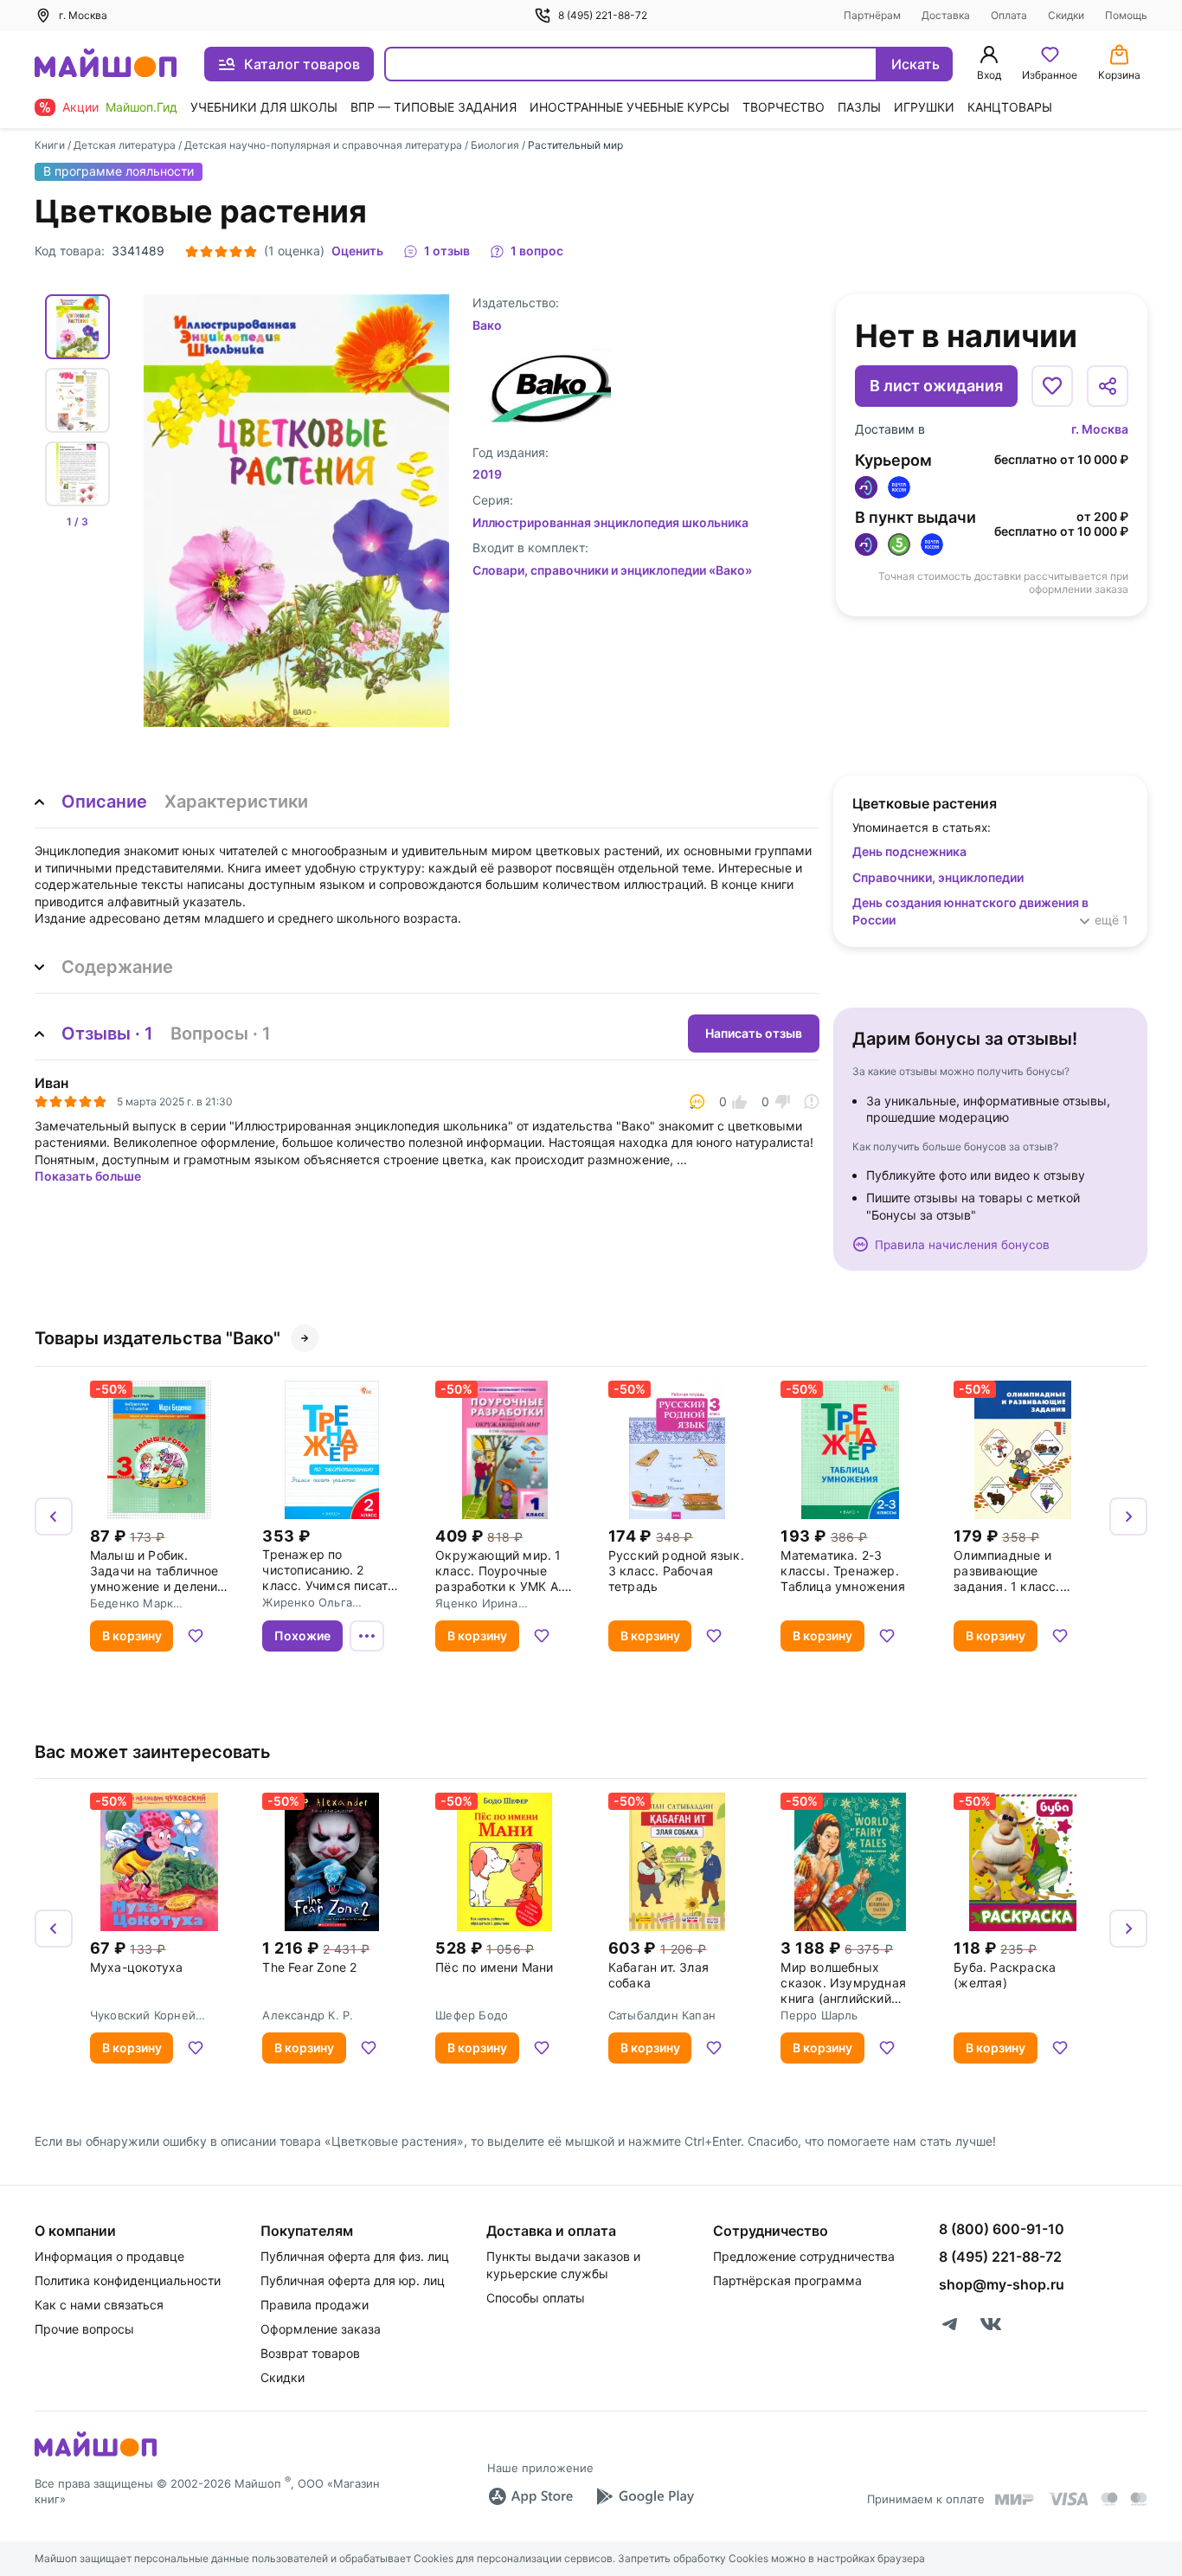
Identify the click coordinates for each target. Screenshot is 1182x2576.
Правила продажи (315, 2305)
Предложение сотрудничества (804, 2256)
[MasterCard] (1109, 2499)
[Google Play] (645, 2496)
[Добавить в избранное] (1052, 386)
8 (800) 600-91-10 (1002, 2229)
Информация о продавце (109, 2256)
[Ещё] (367, 1636)
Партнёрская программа (787, 2280)
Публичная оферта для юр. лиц (353, 2280)
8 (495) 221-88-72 (603, 15)
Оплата (1009, 15)
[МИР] (1015, 2499)
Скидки (1066, 15)
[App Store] (530, 2496)
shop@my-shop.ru (1002, 2284)
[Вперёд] (1128, 1517)
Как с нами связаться (99, 2305)
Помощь (1126, 15)
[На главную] (106, 64)
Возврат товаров (310, 2353)
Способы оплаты (536, 2298)
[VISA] (1068, 2499)
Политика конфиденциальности (128, 2280)
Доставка (946, 15)
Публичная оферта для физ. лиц (355, 2256)
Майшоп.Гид (141, 107)
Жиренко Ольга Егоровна (307, 1602)
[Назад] (54, 1517)
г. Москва (1100, 429)
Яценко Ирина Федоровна (476, 1603)
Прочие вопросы (84, 2329)
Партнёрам (872, 15)
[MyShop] (96, 2455)
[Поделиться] (1108, 386)
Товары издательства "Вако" (157, 1338)
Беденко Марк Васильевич (132, 1603)
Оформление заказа (321, 2329)
